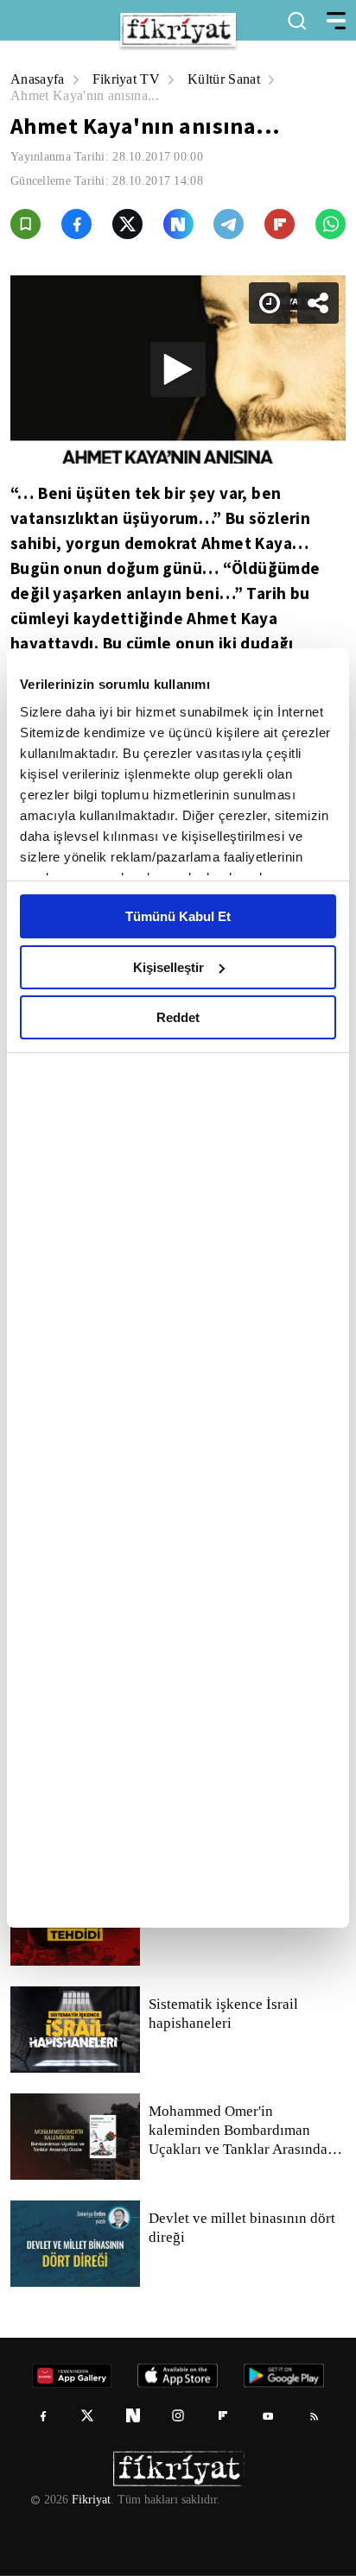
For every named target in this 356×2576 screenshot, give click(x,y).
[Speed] (280, 28)
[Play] (178, 1288)
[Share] (328, 28)
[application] (178, 1288)
